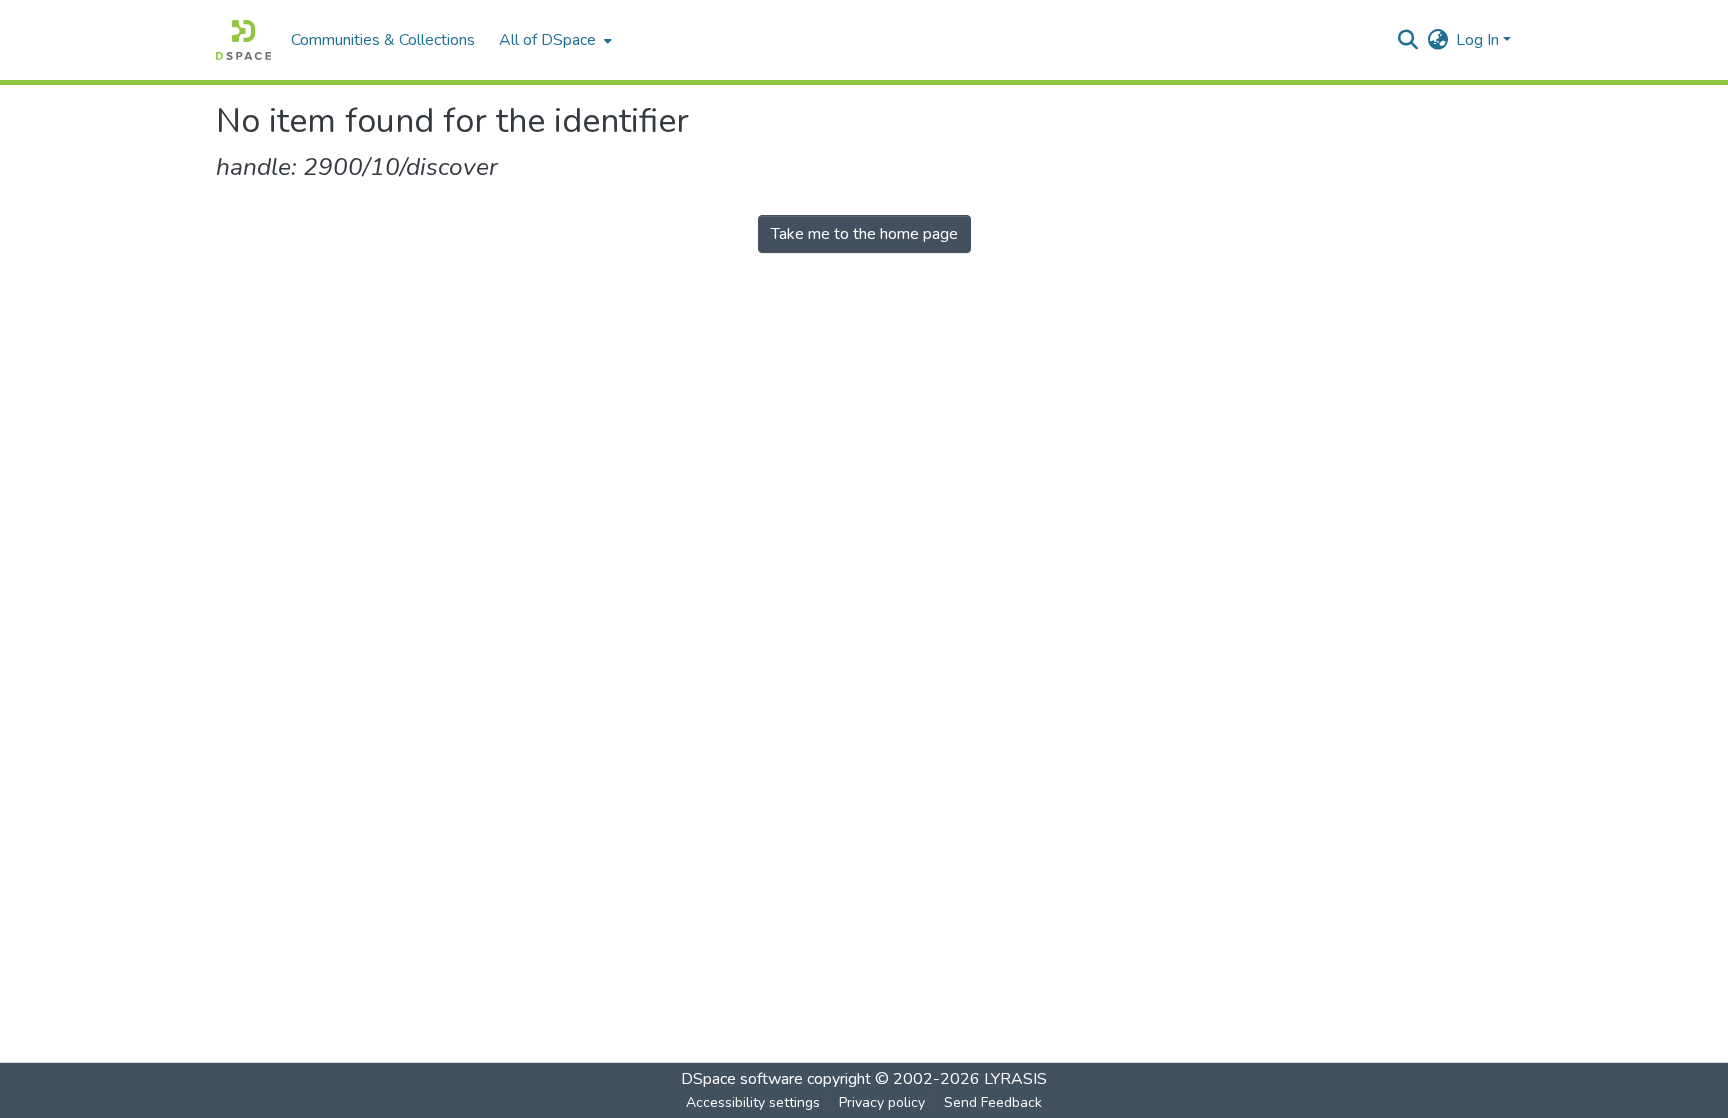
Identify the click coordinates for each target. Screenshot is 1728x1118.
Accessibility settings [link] (753, 1102)
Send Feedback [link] (993, 1102)
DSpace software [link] (742, 1079)
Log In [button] (1479, 40)
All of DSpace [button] (547, 40)
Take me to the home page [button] (864, 234)
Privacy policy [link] (882, 1102)
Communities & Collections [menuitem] (383, 40)
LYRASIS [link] (1015, 1079)
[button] (243, 40)
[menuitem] (553, 40)
